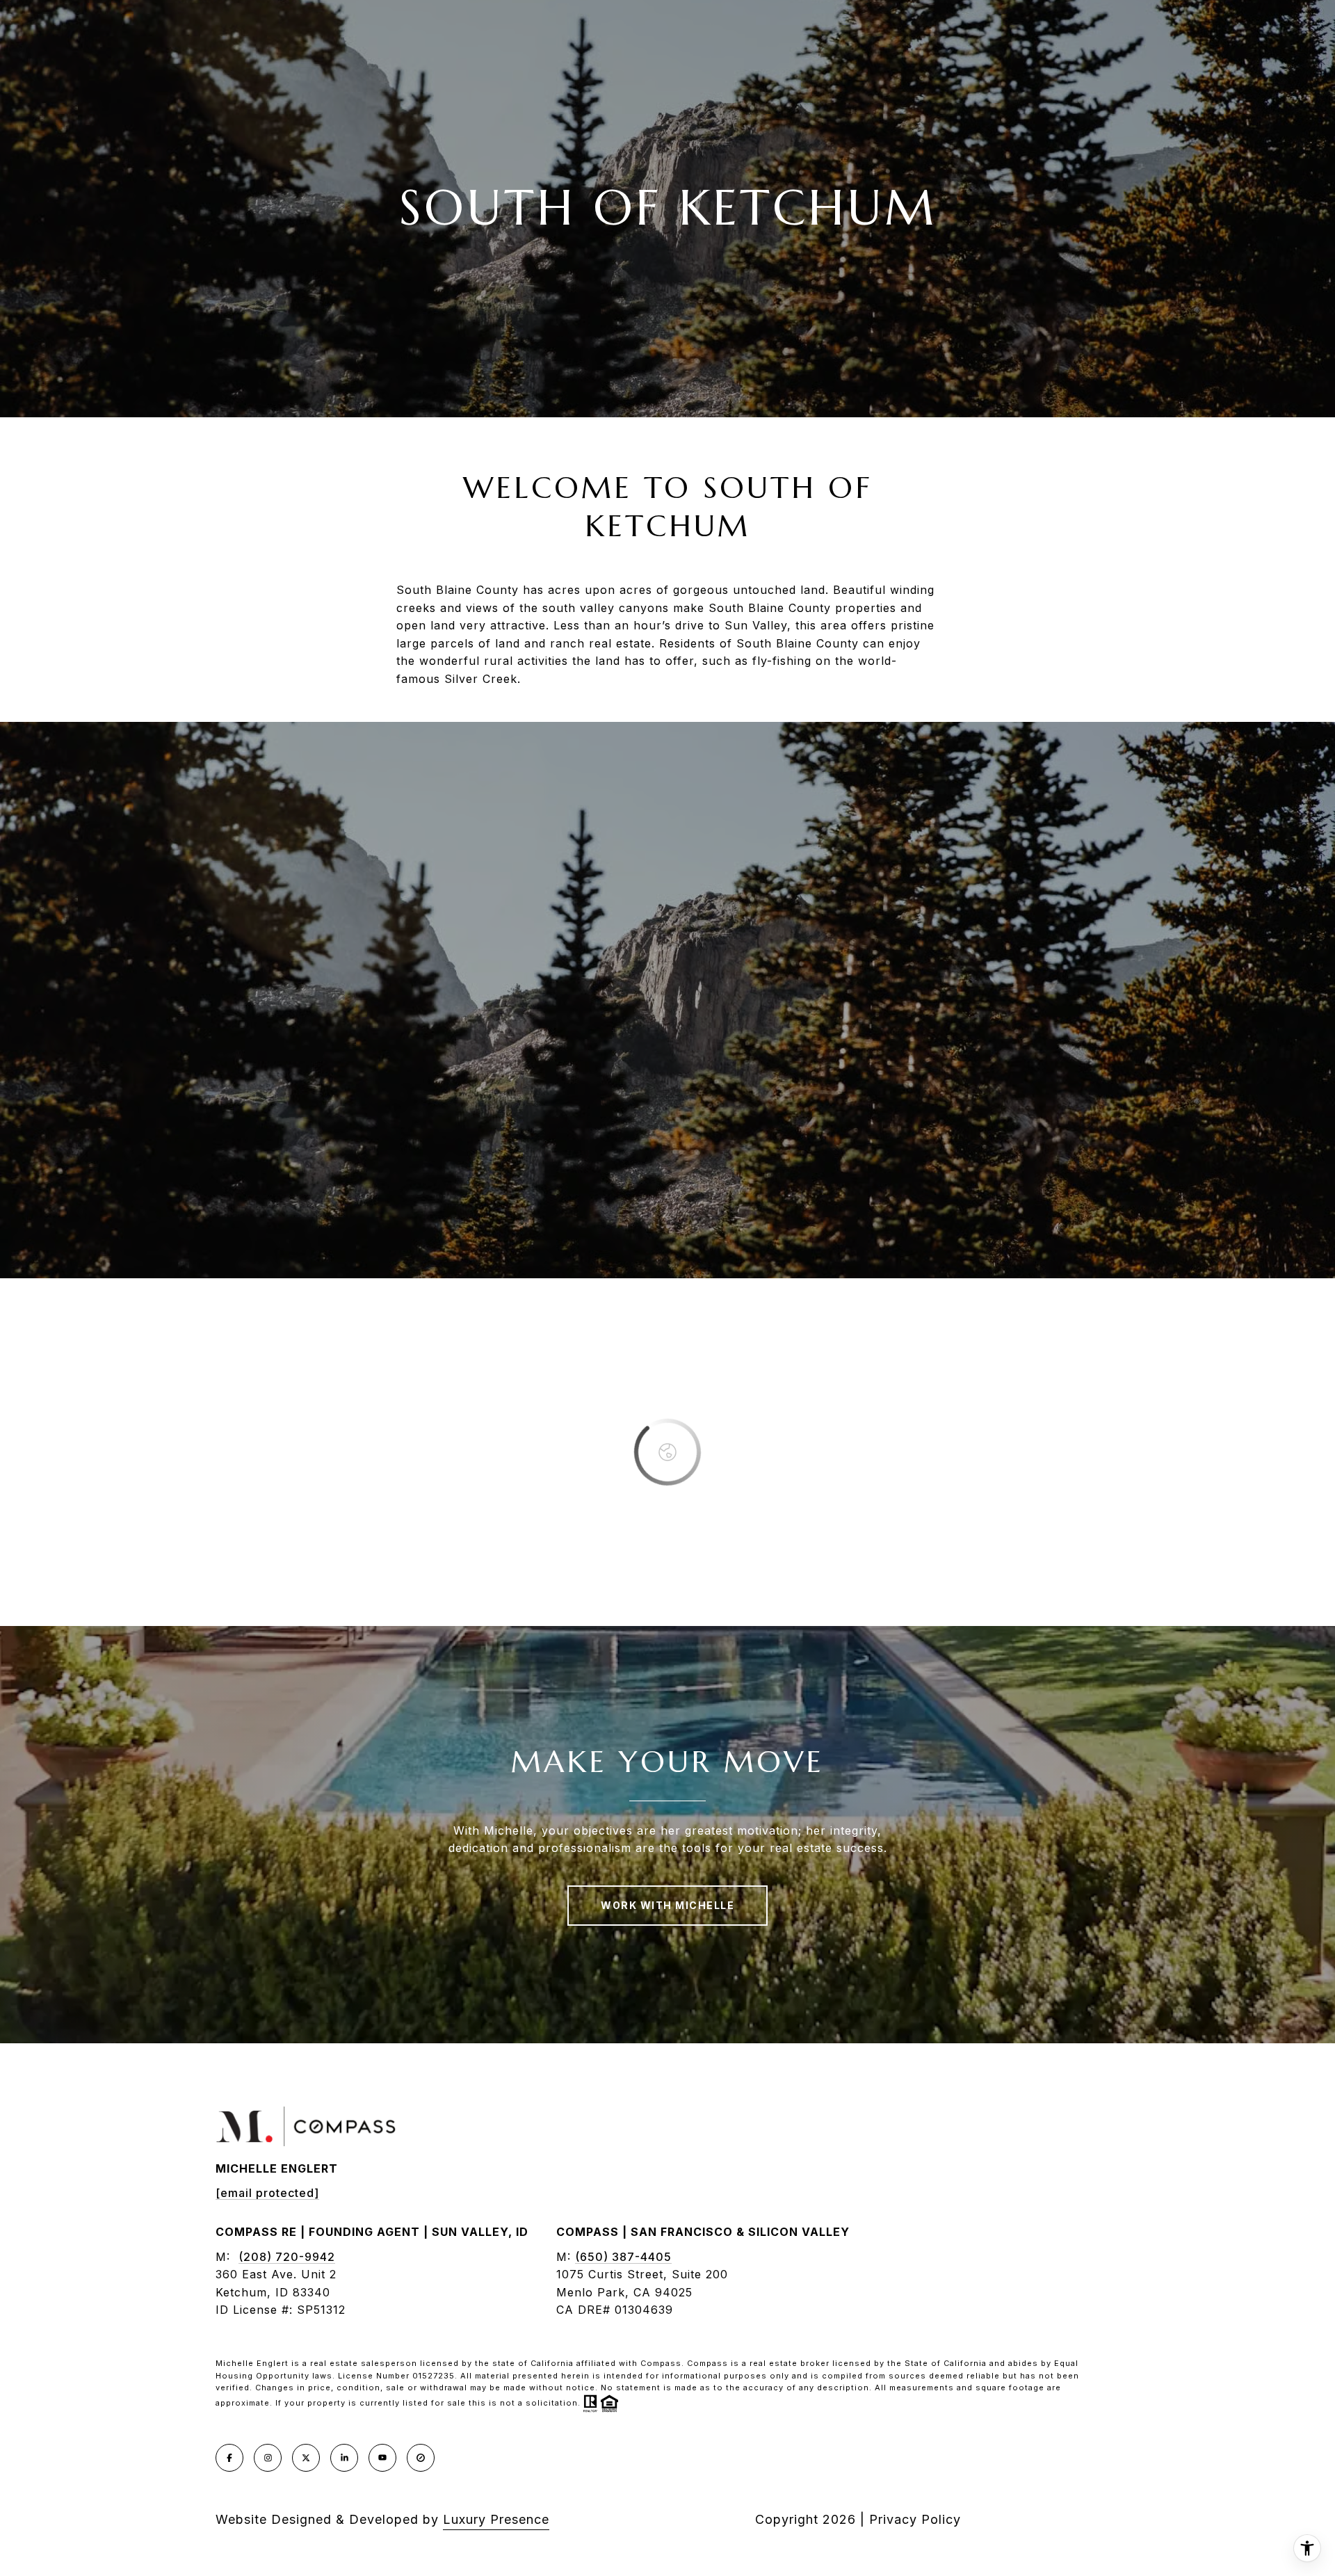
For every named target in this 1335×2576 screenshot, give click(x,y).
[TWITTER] (306, 2458)
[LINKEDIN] (344, 2458)
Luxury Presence (496, 2519)
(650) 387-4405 (623, 2257)
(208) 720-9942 (287, 2257)
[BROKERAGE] (421, 2458)
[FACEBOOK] (229, 2458)
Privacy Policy (915, 2519)
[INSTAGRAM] (268, 2458)
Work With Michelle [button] (667, 1905)
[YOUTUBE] (382, 2458)
